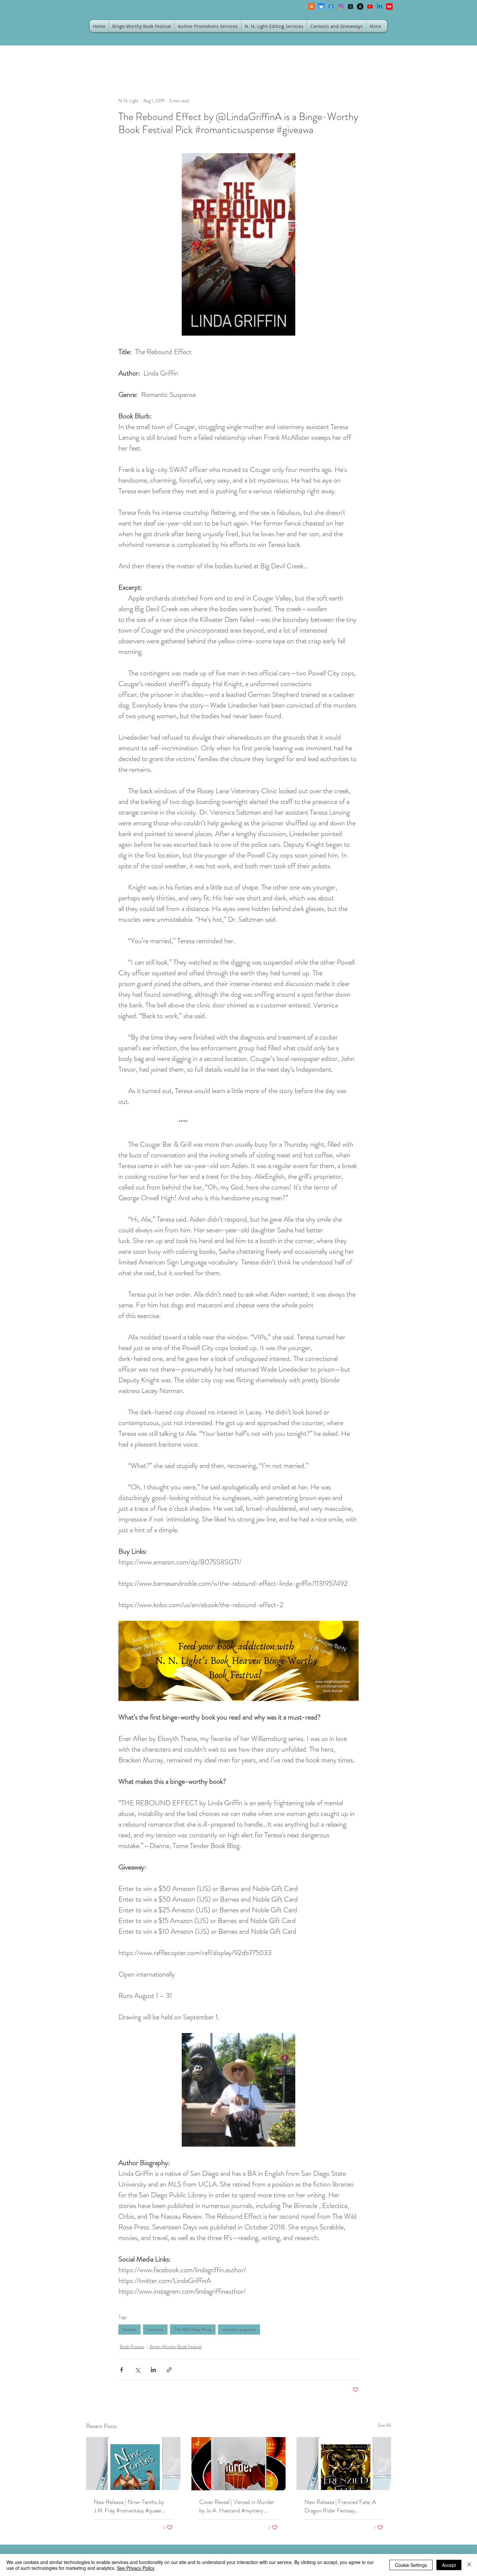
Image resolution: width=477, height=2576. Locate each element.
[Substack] (312, 6)
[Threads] (350, 6)
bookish (129, 2329)
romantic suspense (239, 2329)
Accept (449, 2565)
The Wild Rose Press (193, 2329)
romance (155, 2329)
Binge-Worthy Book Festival (176, 2347)
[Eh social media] (389, 6)
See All (385, 2425)
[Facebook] (331, 6)
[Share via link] (169, 2370)
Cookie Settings (411, 2565)
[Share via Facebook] (122, 2370)
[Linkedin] (380, 6)
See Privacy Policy (136, 2568)
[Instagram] (341, 6)
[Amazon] (360, 6)
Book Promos (132, 2347)
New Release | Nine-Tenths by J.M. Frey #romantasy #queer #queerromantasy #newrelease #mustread (129, 2506)
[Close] (469, 2565)
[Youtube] (370, 6)
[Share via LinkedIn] (153, 2370)
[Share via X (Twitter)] (137, 2370)
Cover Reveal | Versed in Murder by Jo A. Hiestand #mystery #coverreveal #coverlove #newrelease (237, 2506)
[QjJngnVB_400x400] (321, 6)
